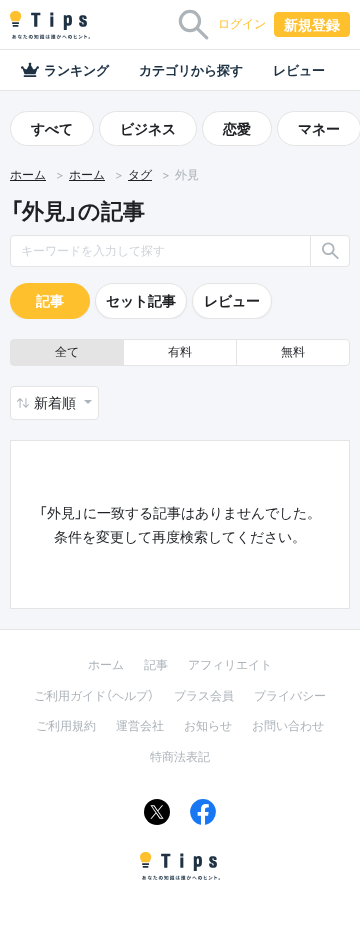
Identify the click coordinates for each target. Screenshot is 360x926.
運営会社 (140, 725)
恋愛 (237, 128)
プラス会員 (204, 695)
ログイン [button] (242, 23)
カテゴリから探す (191, 70)
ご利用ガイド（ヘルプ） (94, 695)
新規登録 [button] (312, 24)
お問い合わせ (288, 725)
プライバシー (290, 695)
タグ (140, 175)
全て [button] (67, 351)
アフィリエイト (230, 664)
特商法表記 (180, 756)
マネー (319, 128)
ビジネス (148, 128)
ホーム (28, 175)
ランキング (76, 70)
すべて (52, 128)
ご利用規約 (66, 725)
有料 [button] (180, 351)
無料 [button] (293, 351)
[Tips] (50, 25)
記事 (50, 300)
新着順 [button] (57, 402)
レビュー (299, 70)
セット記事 (141, 300)
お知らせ (208, 725)
